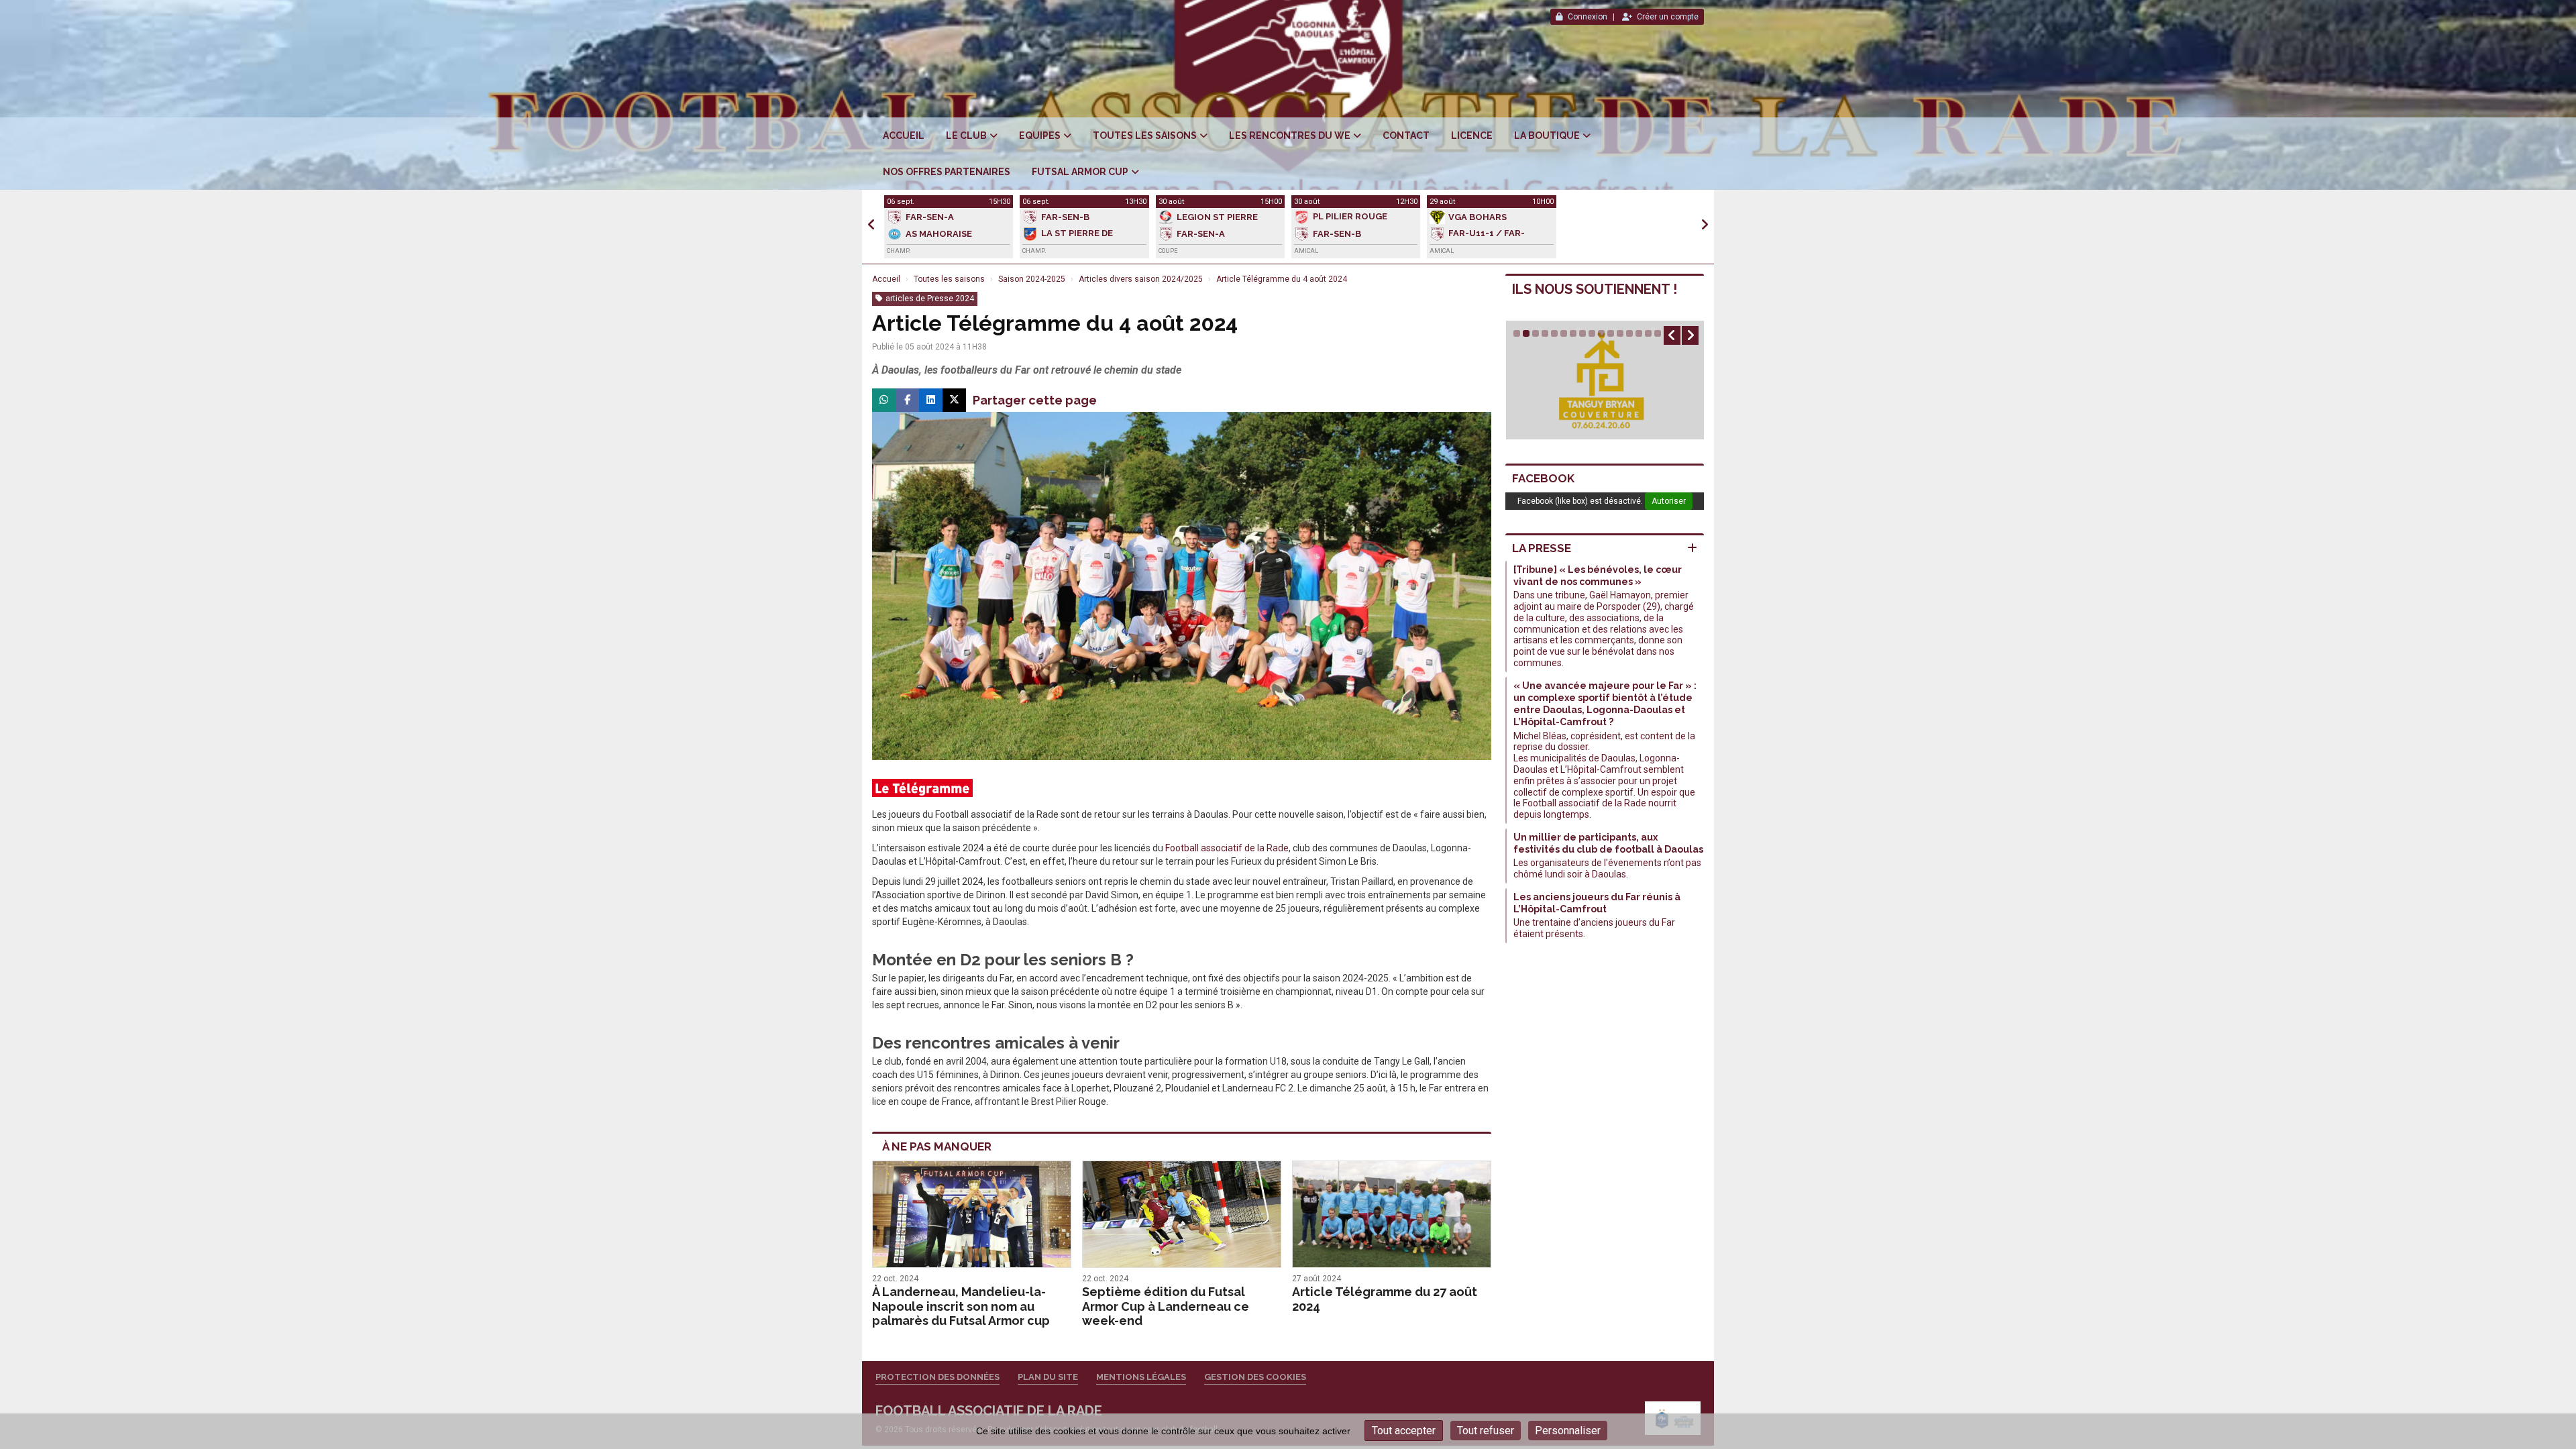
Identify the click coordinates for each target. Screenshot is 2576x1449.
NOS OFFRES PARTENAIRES (947, 172)
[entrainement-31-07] (1182, 585)
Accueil (904, 136)
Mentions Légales (1141, 1377)
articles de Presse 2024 (930, 299)
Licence (1472, 136)
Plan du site (1048, 1377)
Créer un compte (1668, 17)
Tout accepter (1404, 1431)
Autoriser (1669, 501)
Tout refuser (1486, 1431)
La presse (1542, 548)
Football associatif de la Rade (1227, 848)
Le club (966, 136)
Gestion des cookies (1255, 1377)
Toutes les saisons (1145, 136)
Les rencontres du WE (1290, 136)
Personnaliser (1568, 1431)
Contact (1406, 136)
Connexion (1588, 17)
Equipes (1040, 136)
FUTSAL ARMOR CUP (1080, 172)
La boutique (1547, 136)
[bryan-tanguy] (1605, 380)
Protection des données (937, 1377)
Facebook (1543, 478)
